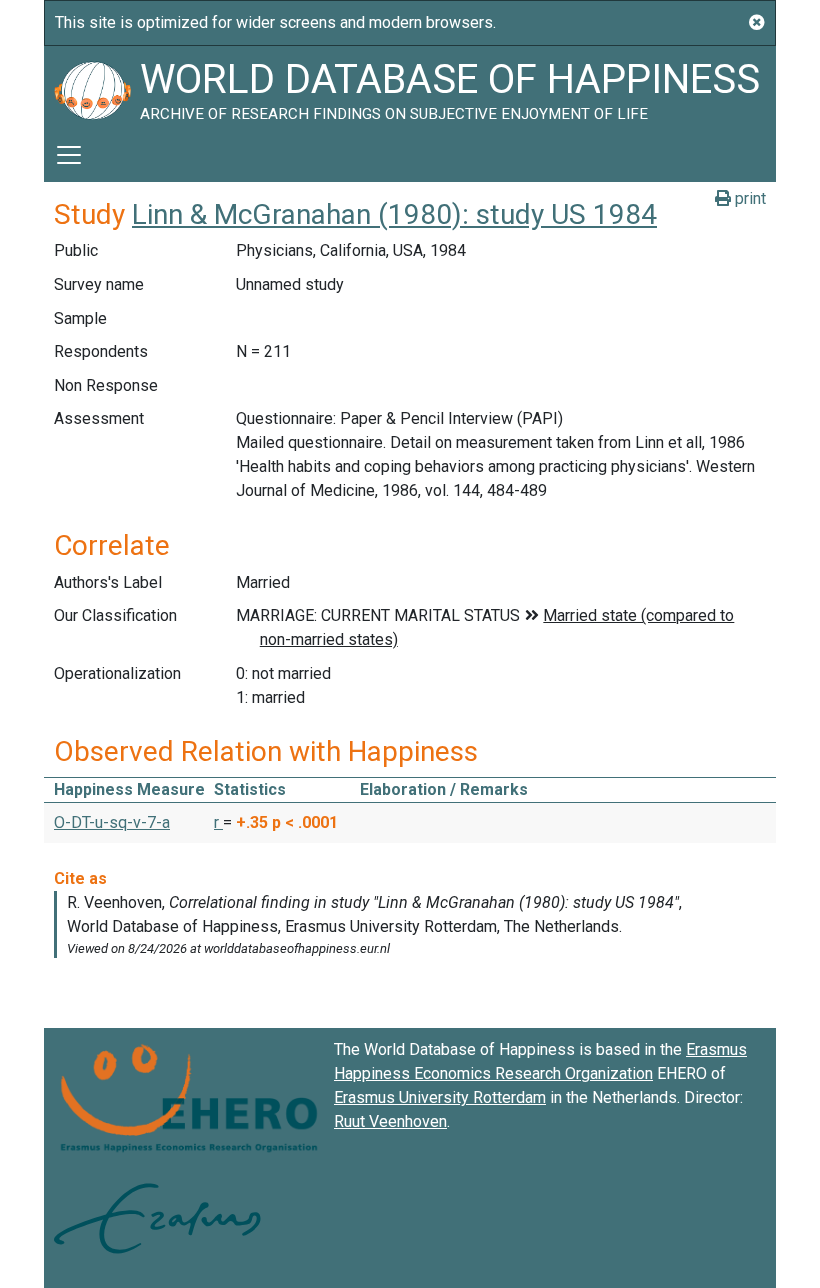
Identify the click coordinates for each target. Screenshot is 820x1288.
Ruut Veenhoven (390, 1121)
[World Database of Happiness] (92, 87)
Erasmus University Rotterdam (440, 1097)
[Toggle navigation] (69, 155)
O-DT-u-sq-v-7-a (112, 822)
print (748, 198)
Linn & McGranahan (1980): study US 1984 (394, 214)
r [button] (218, 822)
